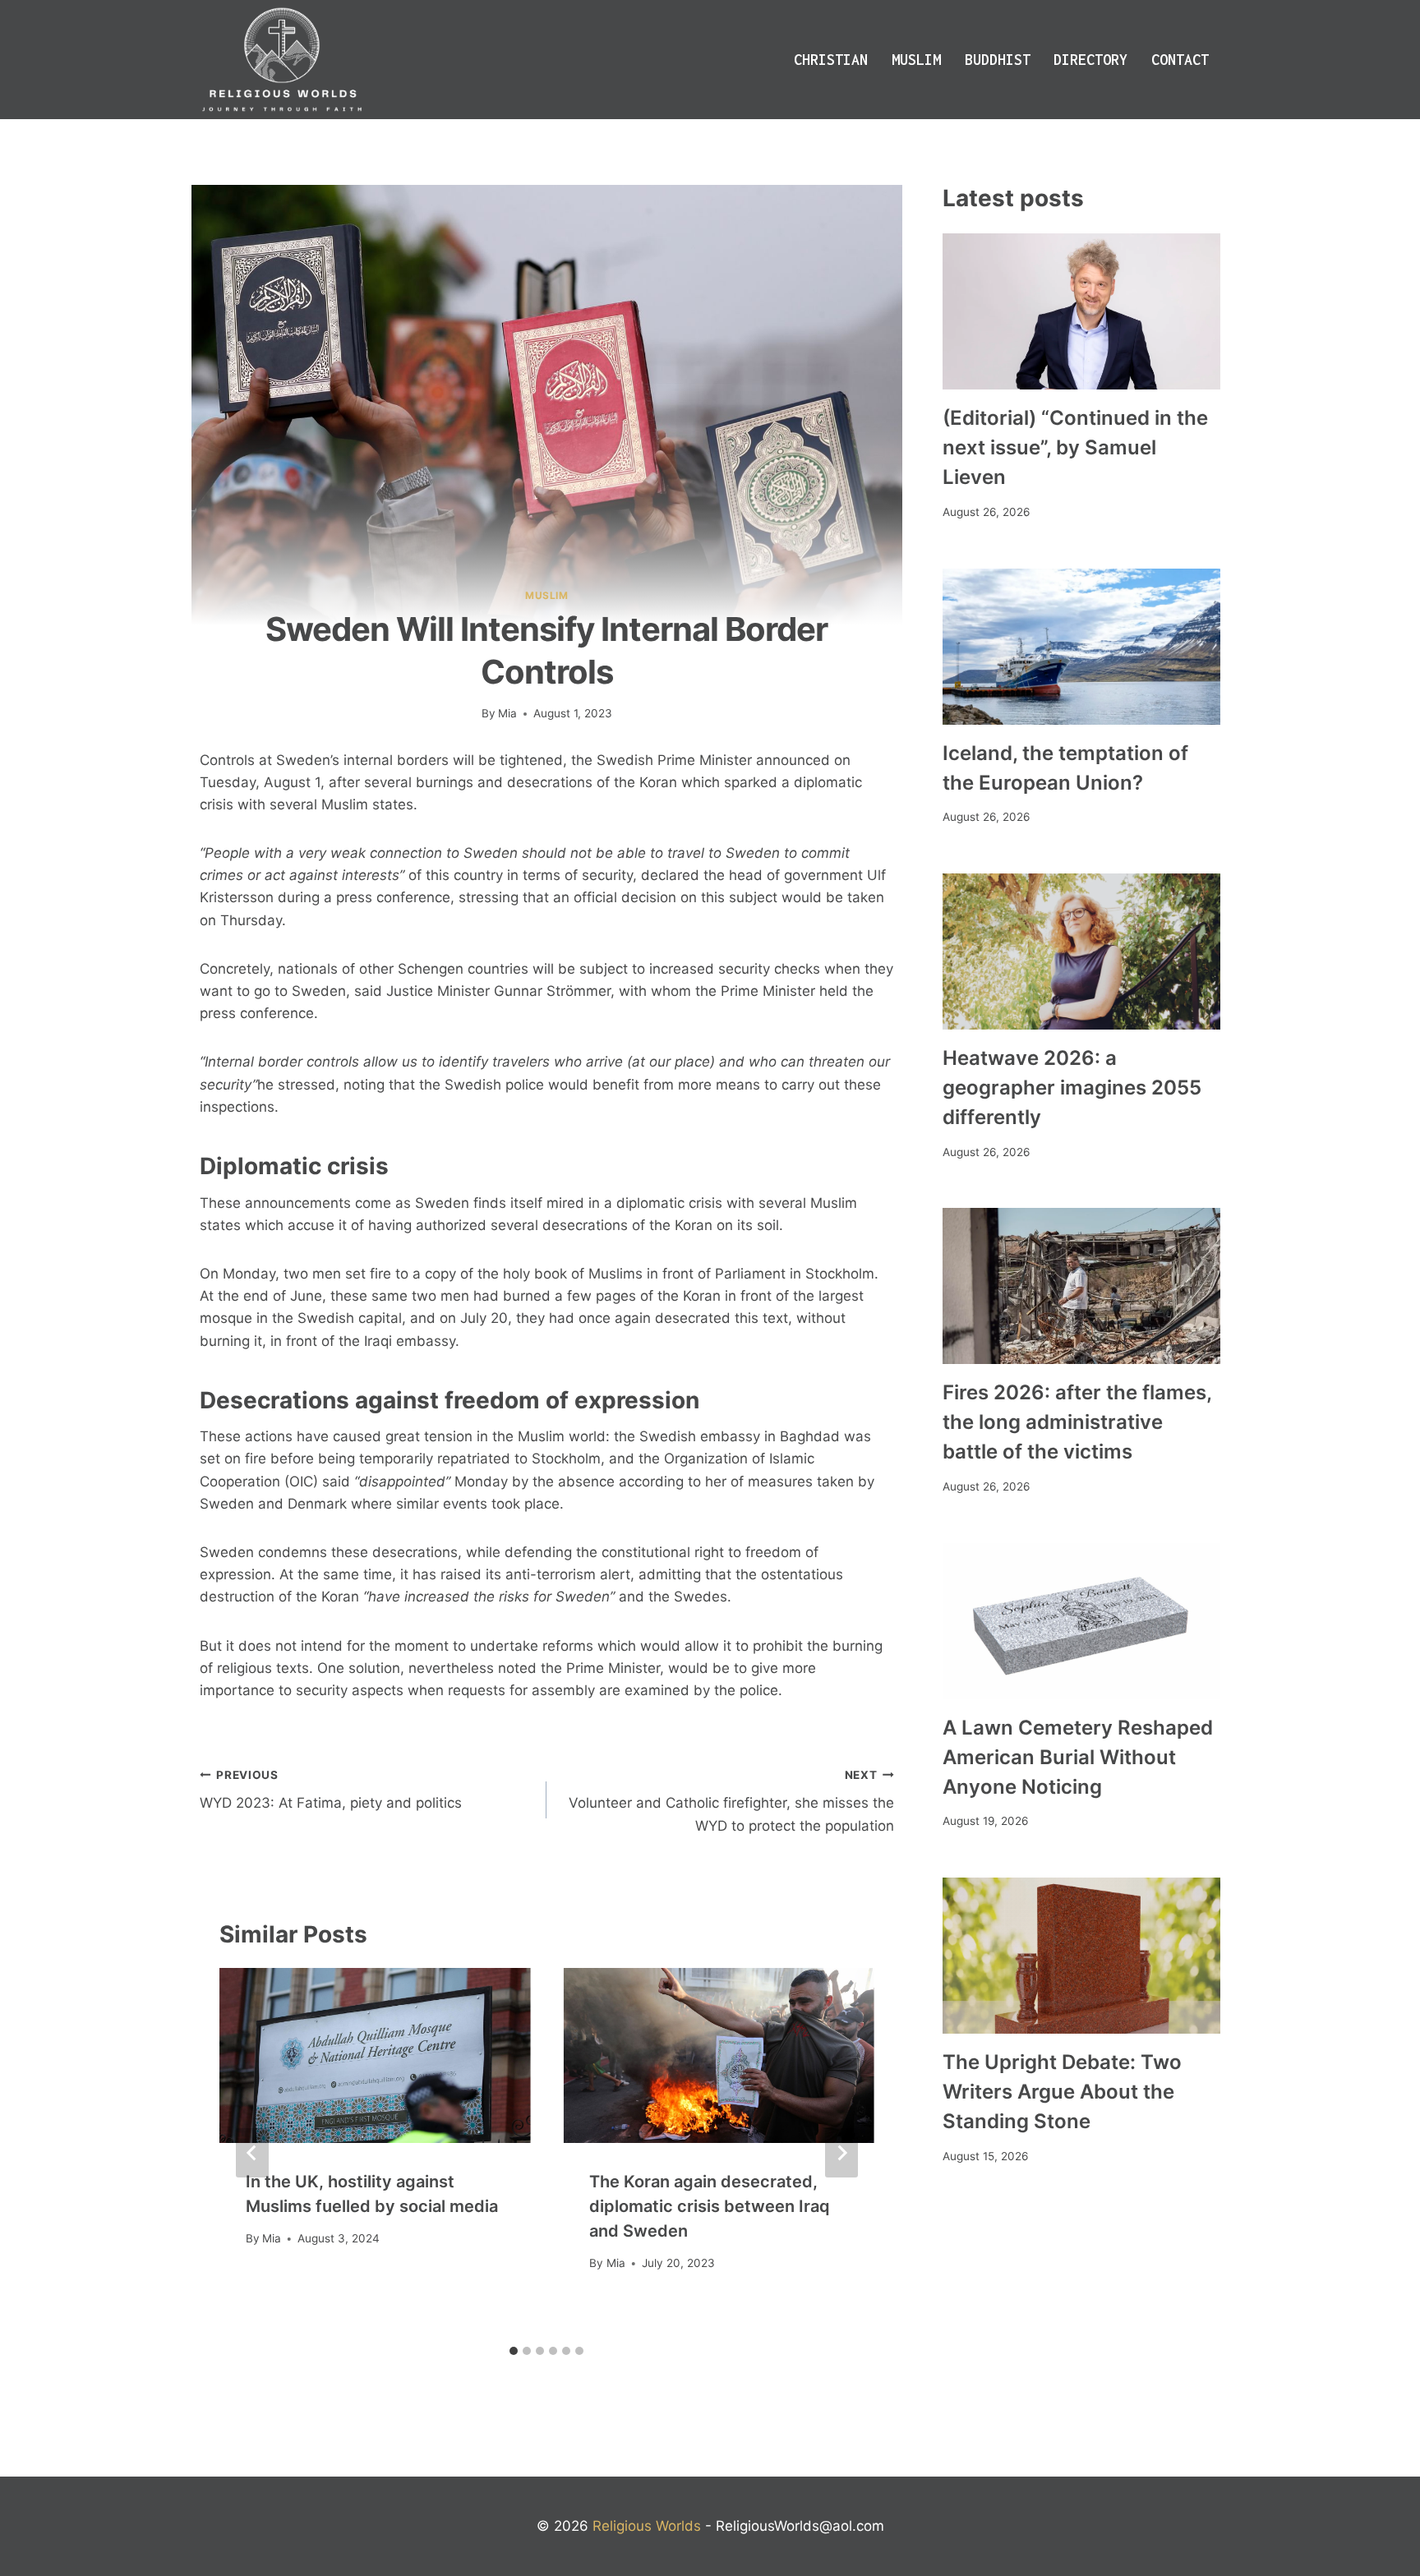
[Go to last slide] (252, 2153)
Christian (831, 60)
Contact (1180, 60)
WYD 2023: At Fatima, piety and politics (331, 1790)
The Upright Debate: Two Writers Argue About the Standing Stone (1062, 2092)
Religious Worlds (647, 2526)
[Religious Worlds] (282, 60)
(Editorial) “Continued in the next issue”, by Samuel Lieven (1075, 447)
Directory (1090, 60)
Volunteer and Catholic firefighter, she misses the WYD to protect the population (731, 1801)
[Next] (841, 2153)
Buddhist (998, 60)
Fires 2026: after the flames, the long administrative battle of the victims (1077, 1422)
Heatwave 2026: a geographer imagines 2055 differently (1072, 1088)
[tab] (514, 2351)
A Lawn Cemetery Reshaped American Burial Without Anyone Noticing (1078, 1757)
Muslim (916, 60)
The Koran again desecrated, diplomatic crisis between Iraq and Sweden (710, 2206)
